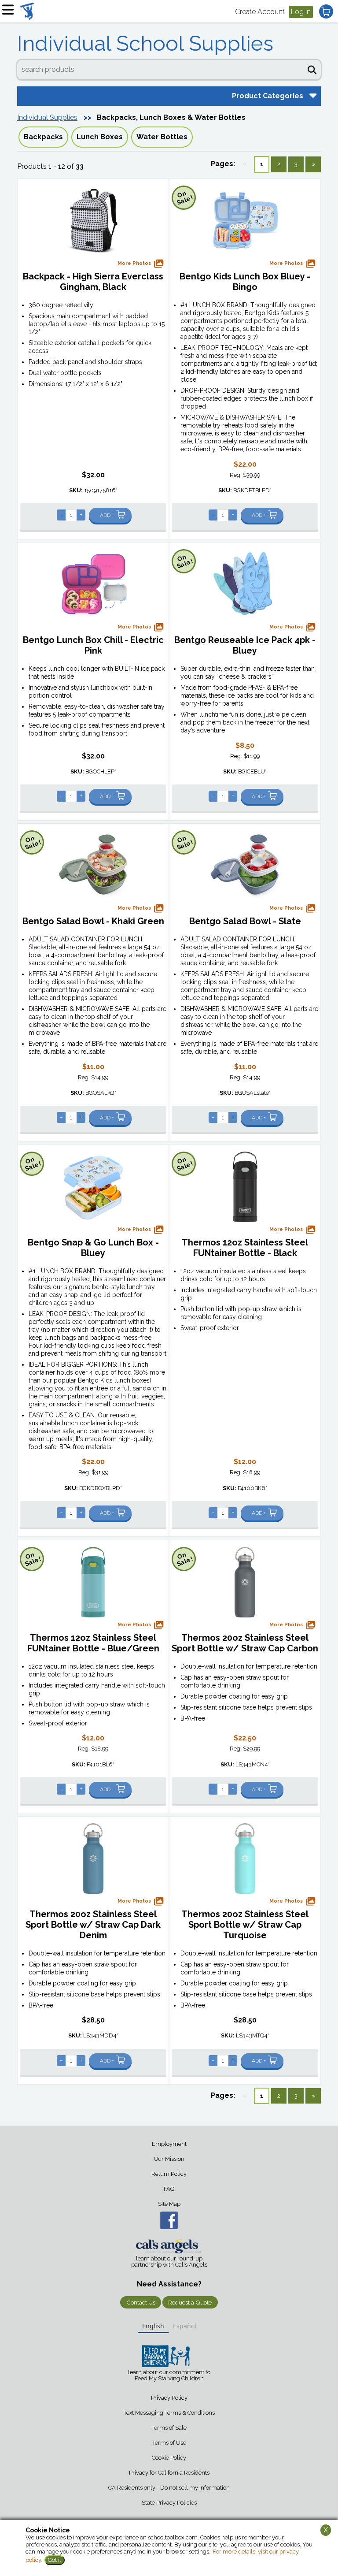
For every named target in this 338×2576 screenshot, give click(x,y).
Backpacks (43, 137)
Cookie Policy (169, 2458)
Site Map (169, 2204)
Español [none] (185, 2326)
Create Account (260, 12)
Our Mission (169, 2159)
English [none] (153, 2326)
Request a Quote (190, 2302)
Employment (169, 2144)
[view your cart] (326, 11)
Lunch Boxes (100, 137)
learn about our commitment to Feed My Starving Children (169, 2375)
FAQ (169, 2189)
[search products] (312, 69)
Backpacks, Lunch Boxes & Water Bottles (171, 117)
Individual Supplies (47, 117)
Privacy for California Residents (169, 2473)
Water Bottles (162, 137)
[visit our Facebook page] (169, 2220)
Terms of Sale (169, 2428)
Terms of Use (169, 2443)
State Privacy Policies (169, 2503)
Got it (55, 2560)
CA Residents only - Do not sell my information (169, 2488)
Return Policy (169, 2174)
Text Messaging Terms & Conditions (169, 2413)
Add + (107, 515)
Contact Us (141, 2302)
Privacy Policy (169, 2398)
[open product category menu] (312, 95)
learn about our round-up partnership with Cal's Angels (169, 2262)
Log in (301, 12)
